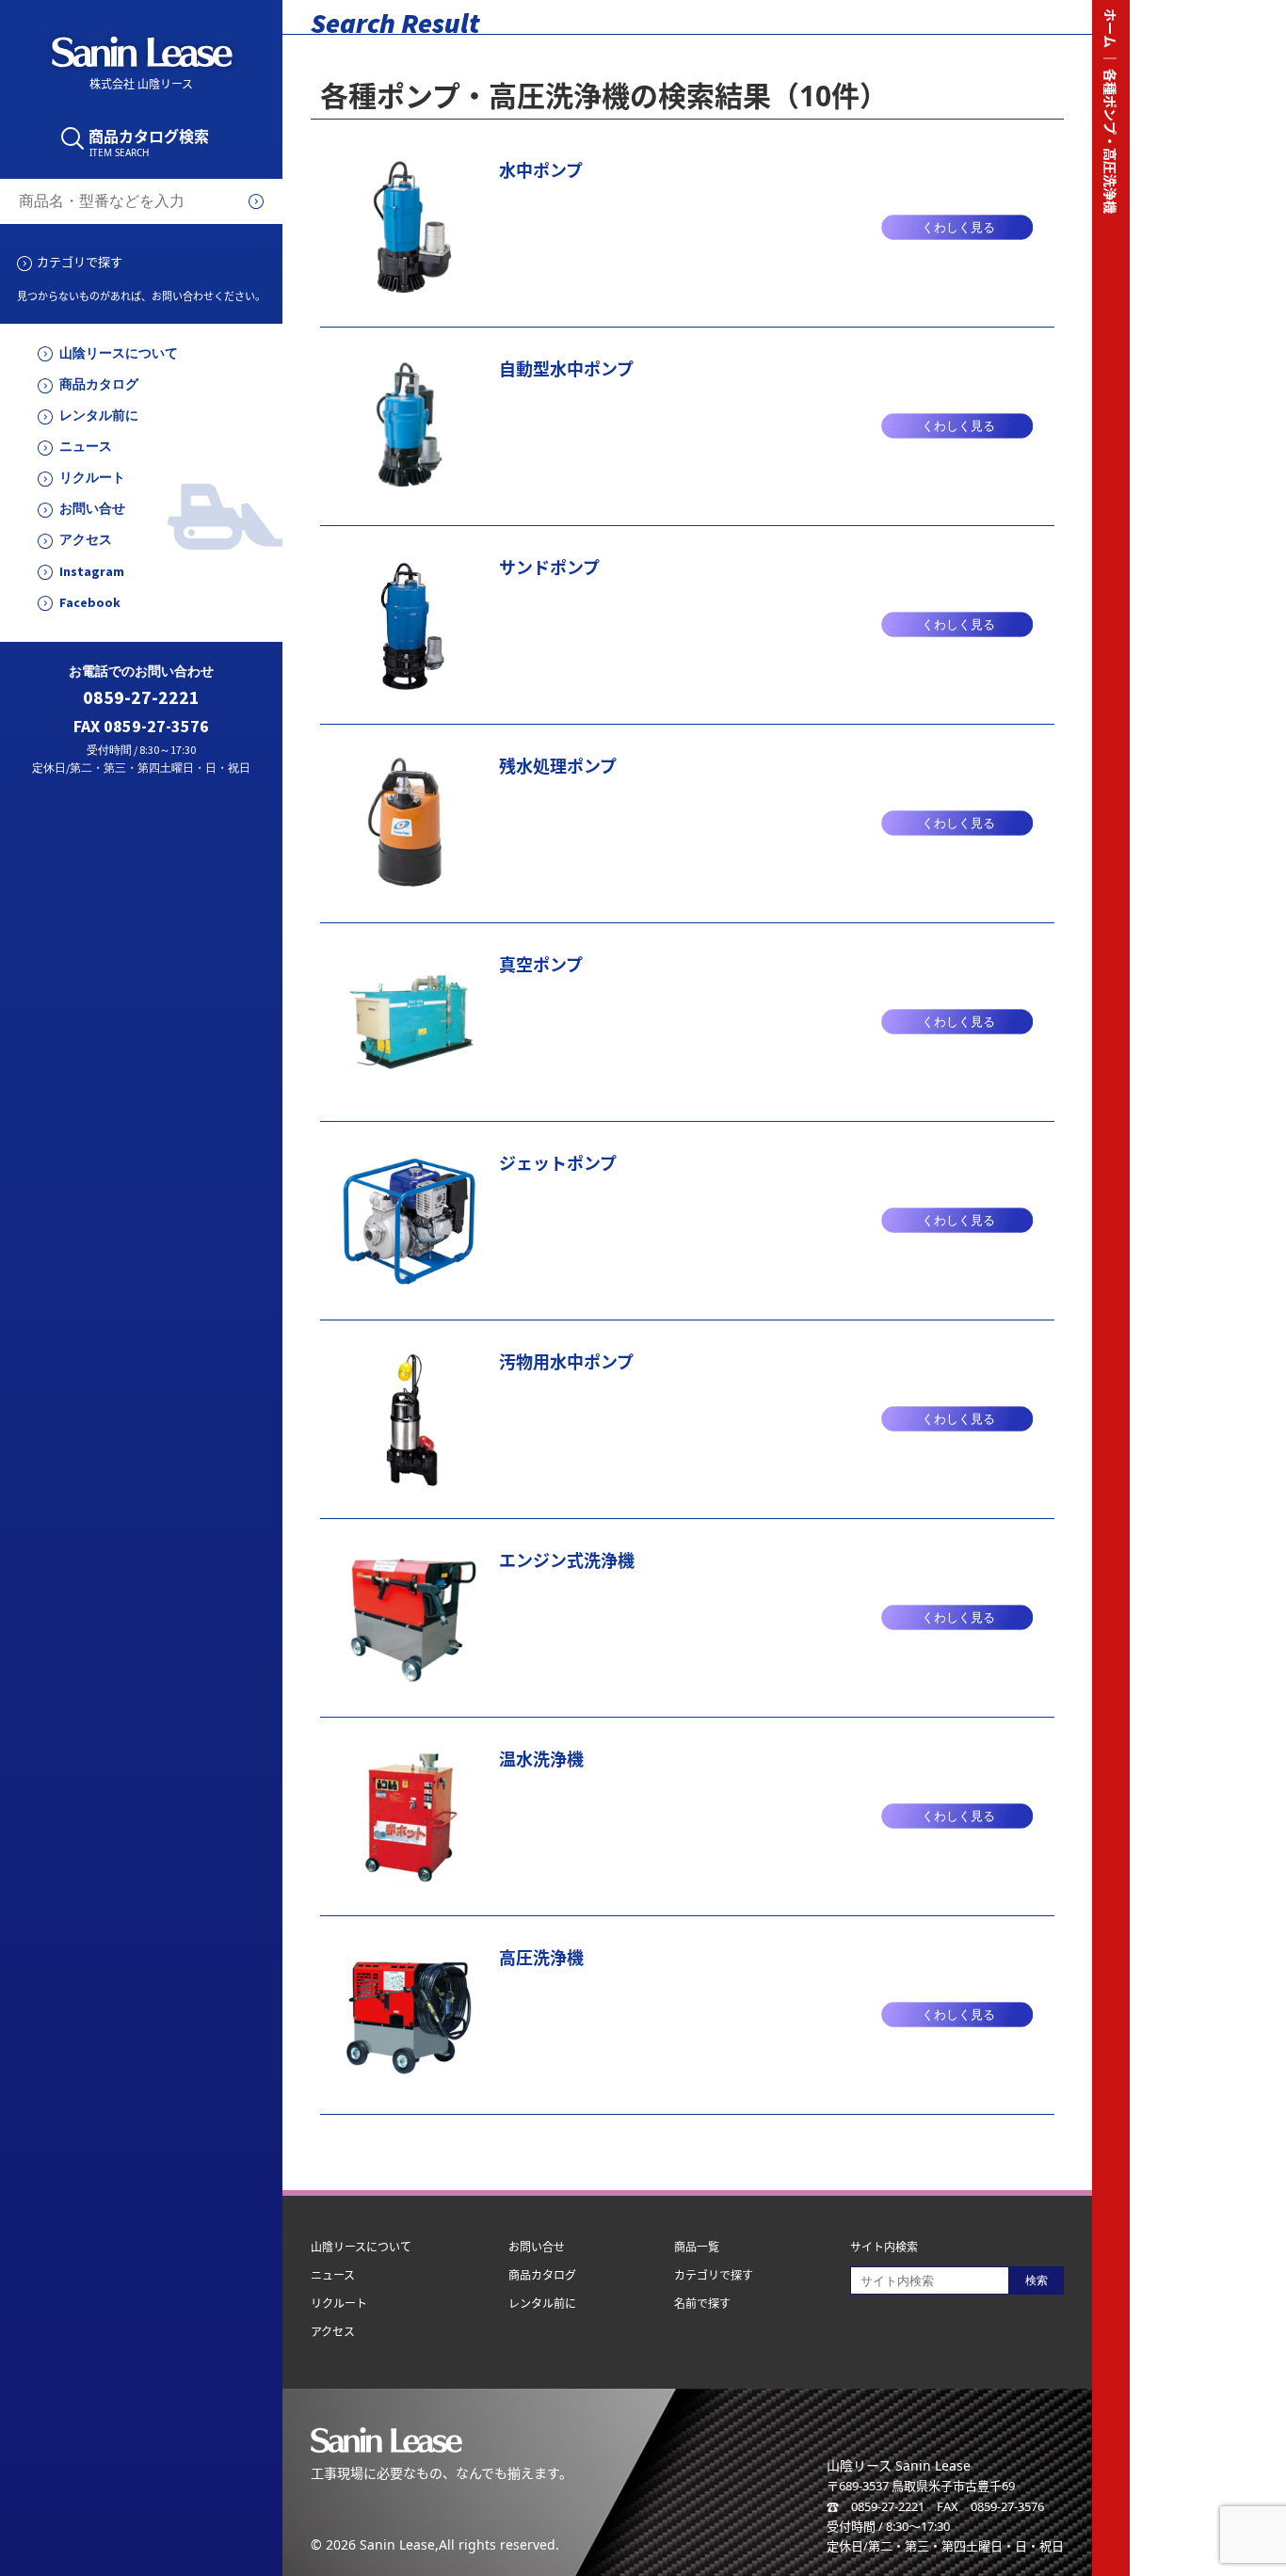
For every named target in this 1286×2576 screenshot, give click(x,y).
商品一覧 (697, 2247)
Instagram (92, 572)
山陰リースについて (119, 353)
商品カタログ (99, 384)
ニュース (86, 447)
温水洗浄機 (541, 1759)
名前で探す (702, 2304)
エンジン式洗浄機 (567, 1560)
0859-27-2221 (141, 698)
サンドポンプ (549, 568)
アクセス (86, 540)
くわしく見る (958, 227)
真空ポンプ (541, 965)
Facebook (90, 603)
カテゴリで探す (80, 262)
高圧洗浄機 (541, 1958)
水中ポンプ (541, 170)
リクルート (92, 478)
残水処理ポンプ (558, 766)
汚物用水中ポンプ (566, 1362)
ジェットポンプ (558, 1163)
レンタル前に (99, 416)
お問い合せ (92, 509)
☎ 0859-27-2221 (876, 2506)
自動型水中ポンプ (566, 369)
